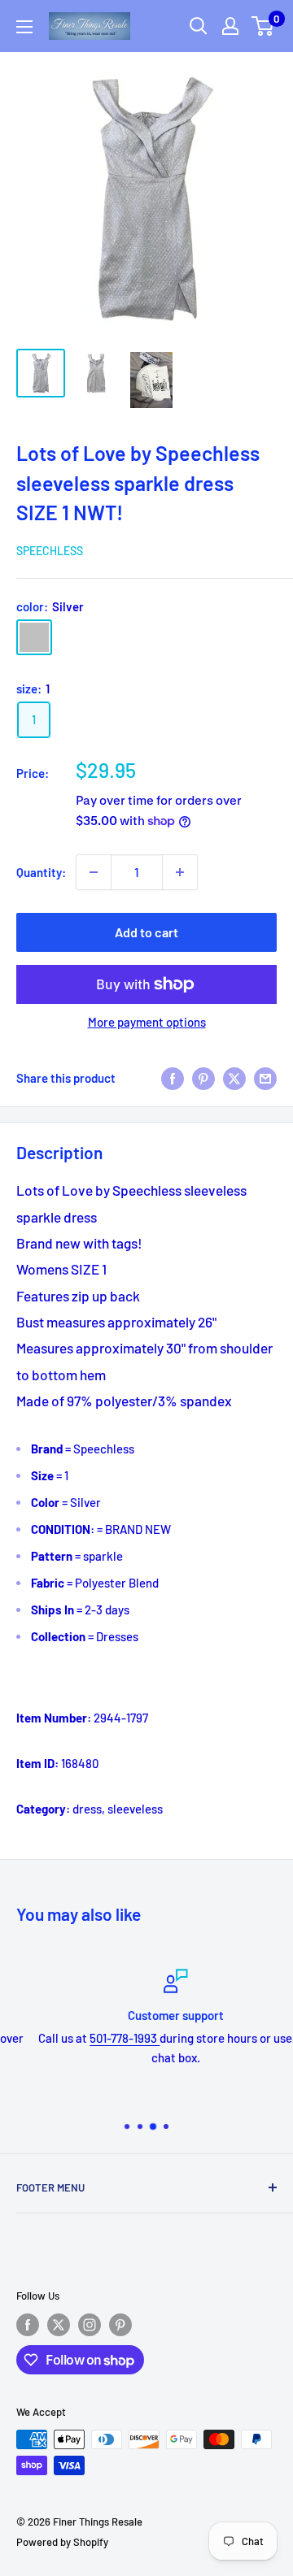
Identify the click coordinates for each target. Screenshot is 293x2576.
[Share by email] (265, 1078)
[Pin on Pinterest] (203, 1078)
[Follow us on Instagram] (90, 2325)
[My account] (230, 26)
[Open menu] (24, 27)
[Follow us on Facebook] (28, 2325)
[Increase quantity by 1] (180, 872)
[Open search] (199, 26)
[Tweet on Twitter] (234, 1078)
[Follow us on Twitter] (59, 2325)
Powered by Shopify (62, 2542)
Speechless (50, 551)
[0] (263, 26)
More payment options (147, 1022)
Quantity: (41, 872)
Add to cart (146, 932)
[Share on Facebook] (173, 1078)
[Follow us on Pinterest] (120, 2325)
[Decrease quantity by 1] (94, 872)
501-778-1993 (97, 2038)
